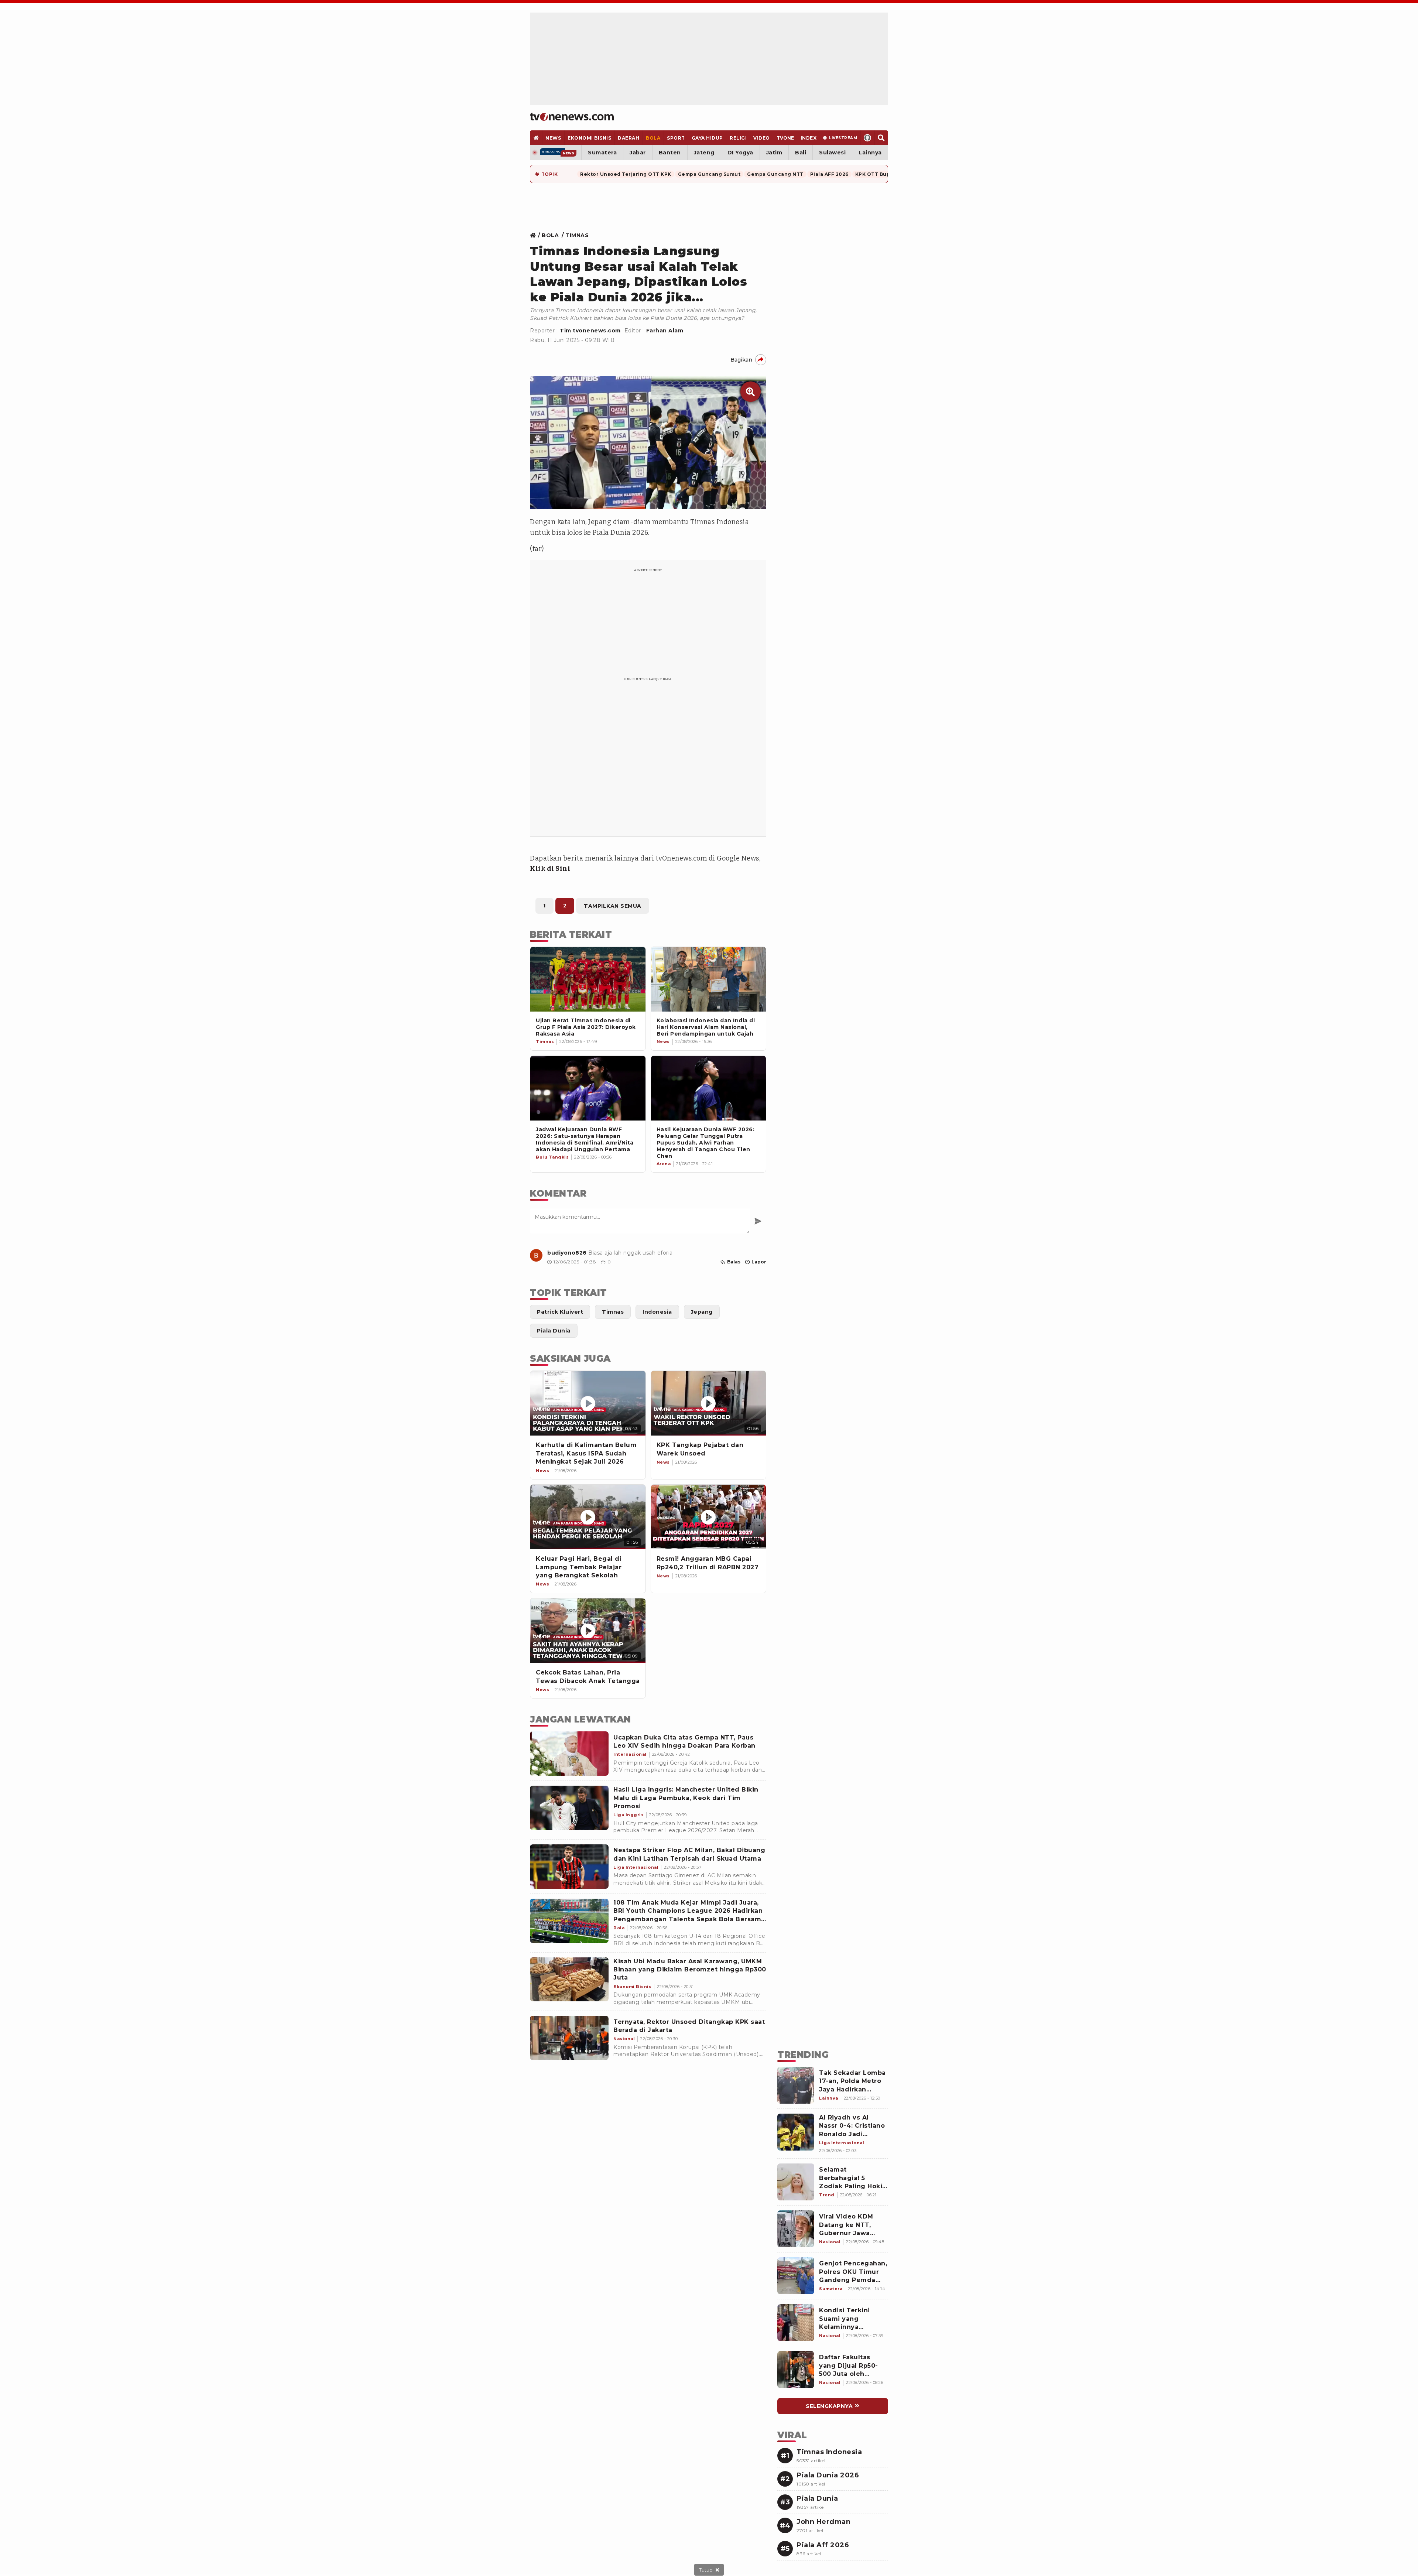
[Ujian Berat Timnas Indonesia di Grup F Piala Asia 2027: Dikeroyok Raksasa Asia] (588, 979)
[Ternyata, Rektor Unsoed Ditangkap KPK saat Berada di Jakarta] (569, 2038)
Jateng (704, 153)
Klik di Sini (550, 869)
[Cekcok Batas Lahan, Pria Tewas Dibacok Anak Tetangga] (588, 1631)
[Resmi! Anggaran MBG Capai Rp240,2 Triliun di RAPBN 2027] (709, 1517)
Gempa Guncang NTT (775, 174)
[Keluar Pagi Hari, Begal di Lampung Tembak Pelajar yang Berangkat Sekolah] (588, 1517)
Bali (801, 153)
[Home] (572, 117)
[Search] (881, 138)
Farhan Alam (665, 331)
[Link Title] (535, 235)
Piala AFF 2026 (829, 174)
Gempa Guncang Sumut (709, 174)
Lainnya (870, 153)
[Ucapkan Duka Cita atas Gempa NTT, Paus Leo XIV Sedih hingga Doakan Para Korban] (569, 1754)
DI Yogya (740, 153)
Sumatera (602, 153)
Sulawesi (832, 153)
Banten (670, 153)
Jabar (638, 153)
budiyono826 (567, 1253)
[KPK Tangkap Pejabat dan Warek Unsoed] (709, 1403)
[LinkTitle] (536, 1255)
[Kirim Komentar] (758, 1221)
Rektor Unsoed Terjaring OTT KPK (626, 174)
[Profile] (868, 138)
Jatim (774, 153)
